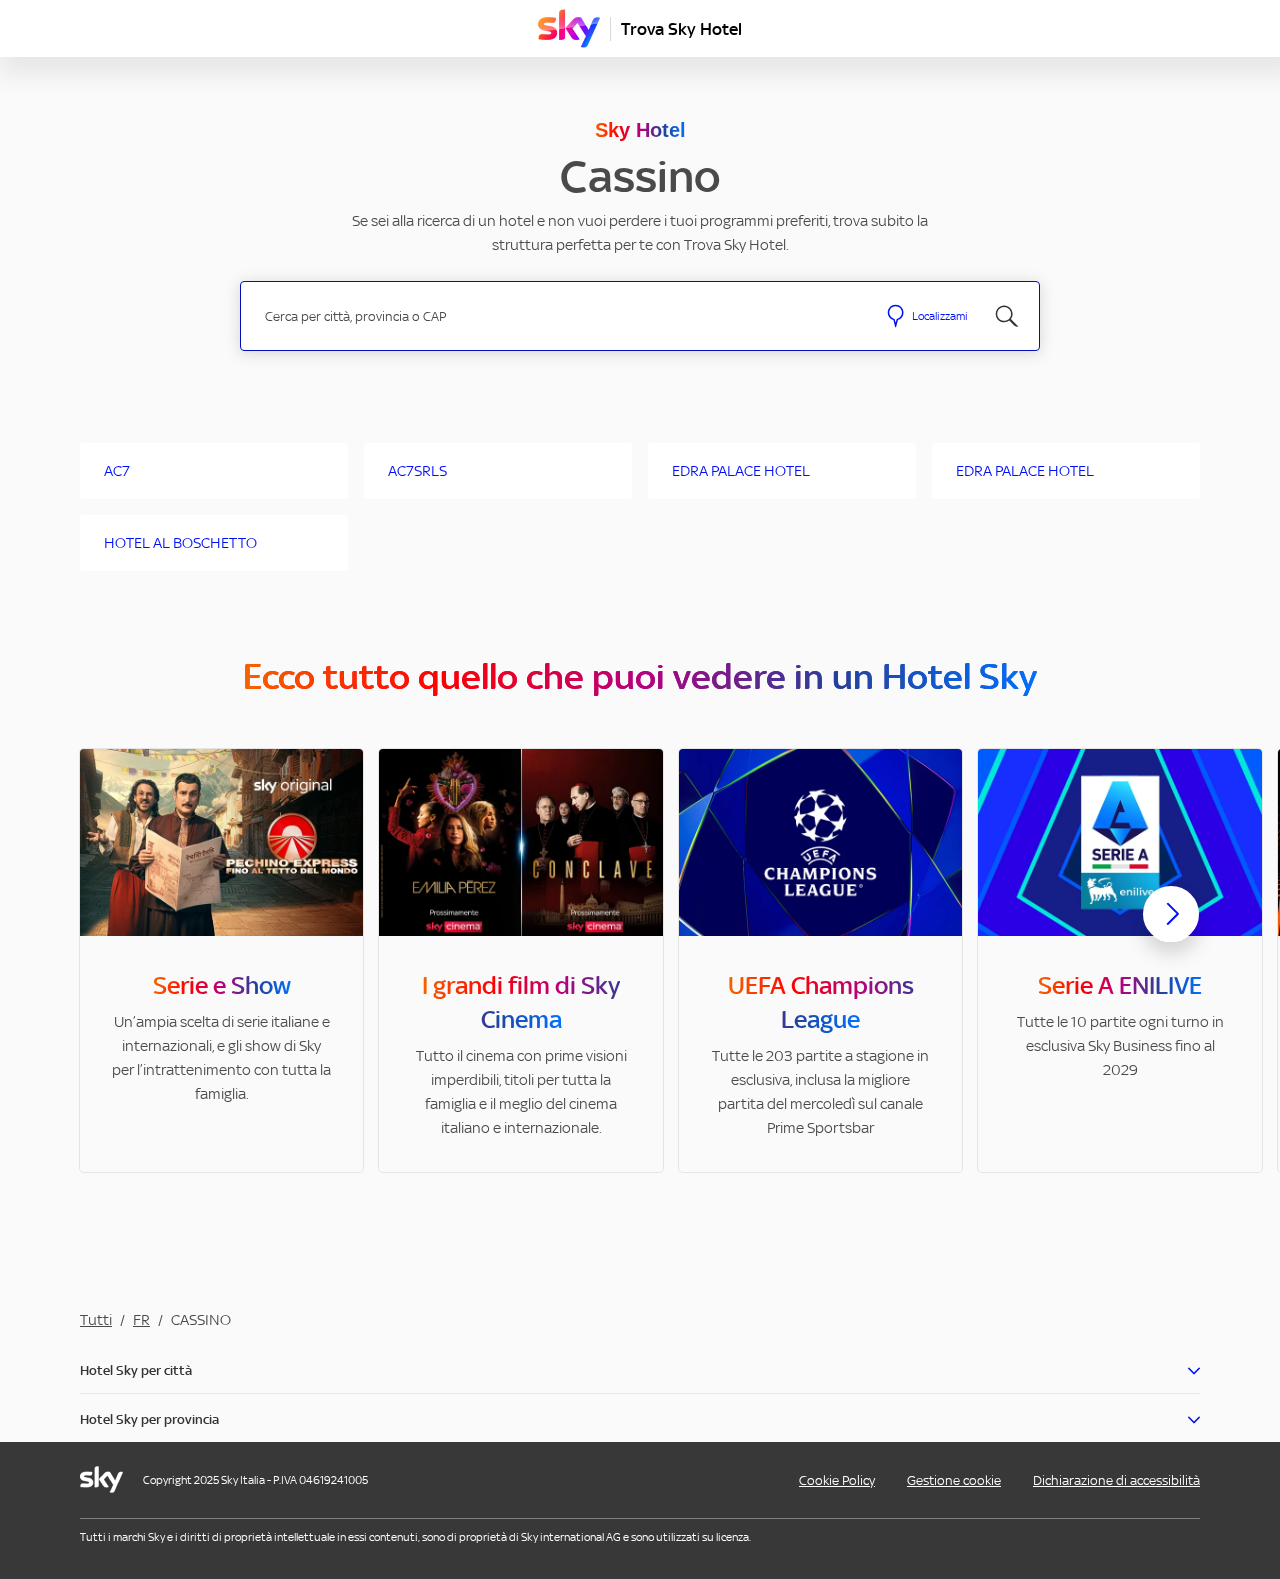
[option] (221, 960)
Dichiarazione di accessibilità (1116, 1480)
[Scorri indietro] (109, 926)
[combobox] (558, 316)
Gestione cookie (954, 1480)
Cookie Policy (837, 1480)
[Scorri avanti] (1171, 930)
